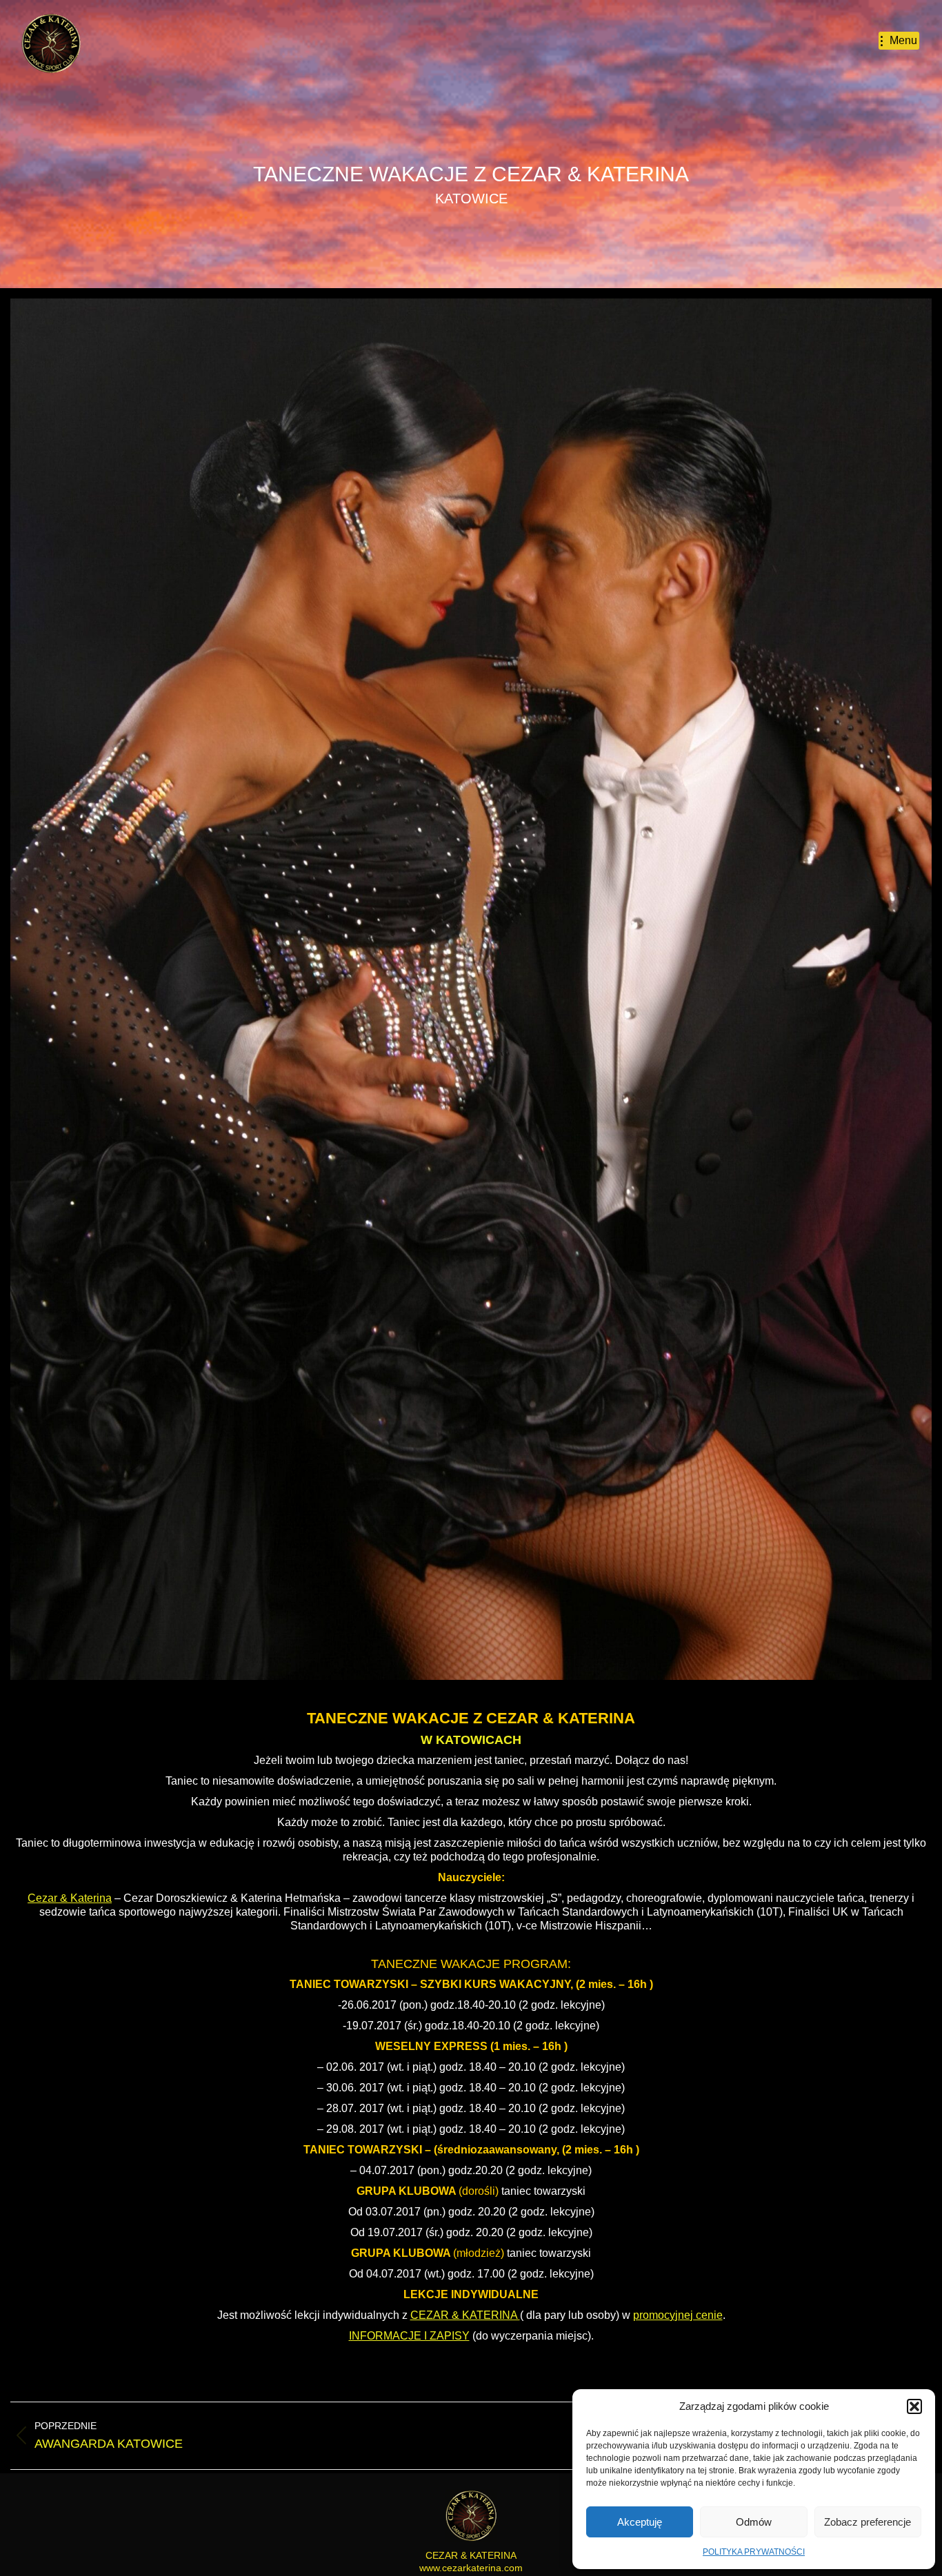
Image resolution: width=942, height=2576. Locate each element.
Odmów (754, 2522)
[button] (914, 2406)
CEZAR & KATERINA (561, 1718)
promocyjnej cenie (678, 2315)
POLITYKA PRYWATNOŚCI (754, 2552)
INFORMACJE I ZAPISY (409, 2336)
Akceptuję (640, 2522)
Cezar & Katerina (70, 1898)
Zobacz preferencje (868, 2522)
